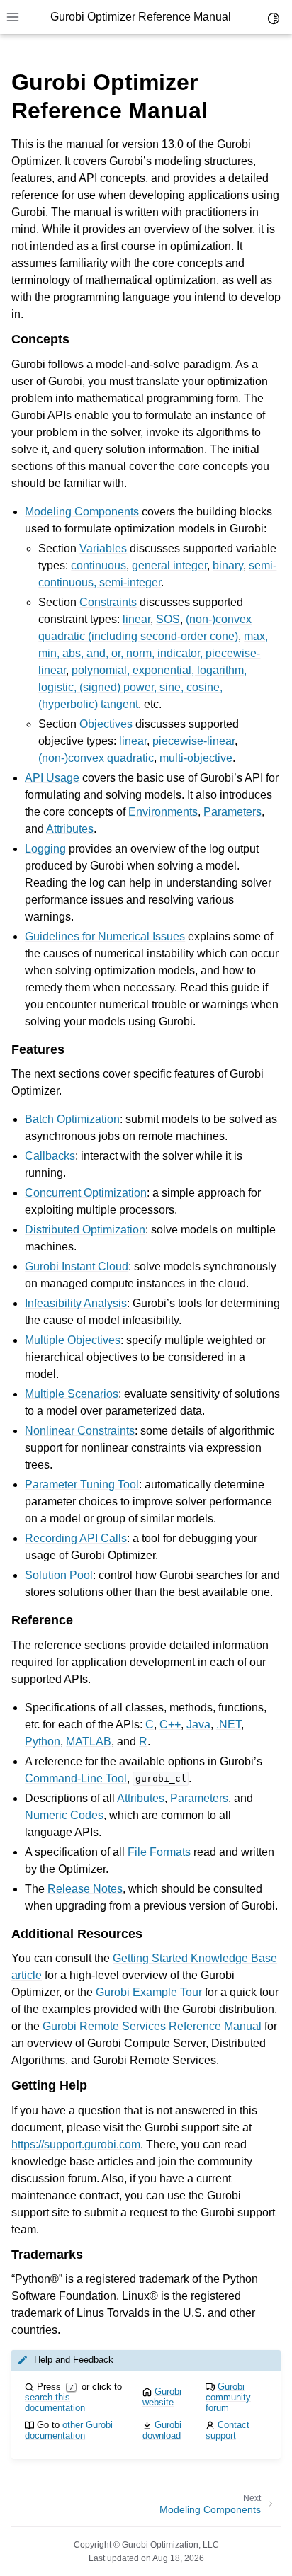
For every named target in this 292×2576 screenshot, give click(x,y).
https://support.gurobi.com (76, 2144)
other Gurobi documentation (69, 2430)
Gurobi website (162, 2397)
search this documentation (55, 2403)
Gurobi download (162, 2430)
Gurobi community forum (228, 2397)
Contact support (228, 2430)
